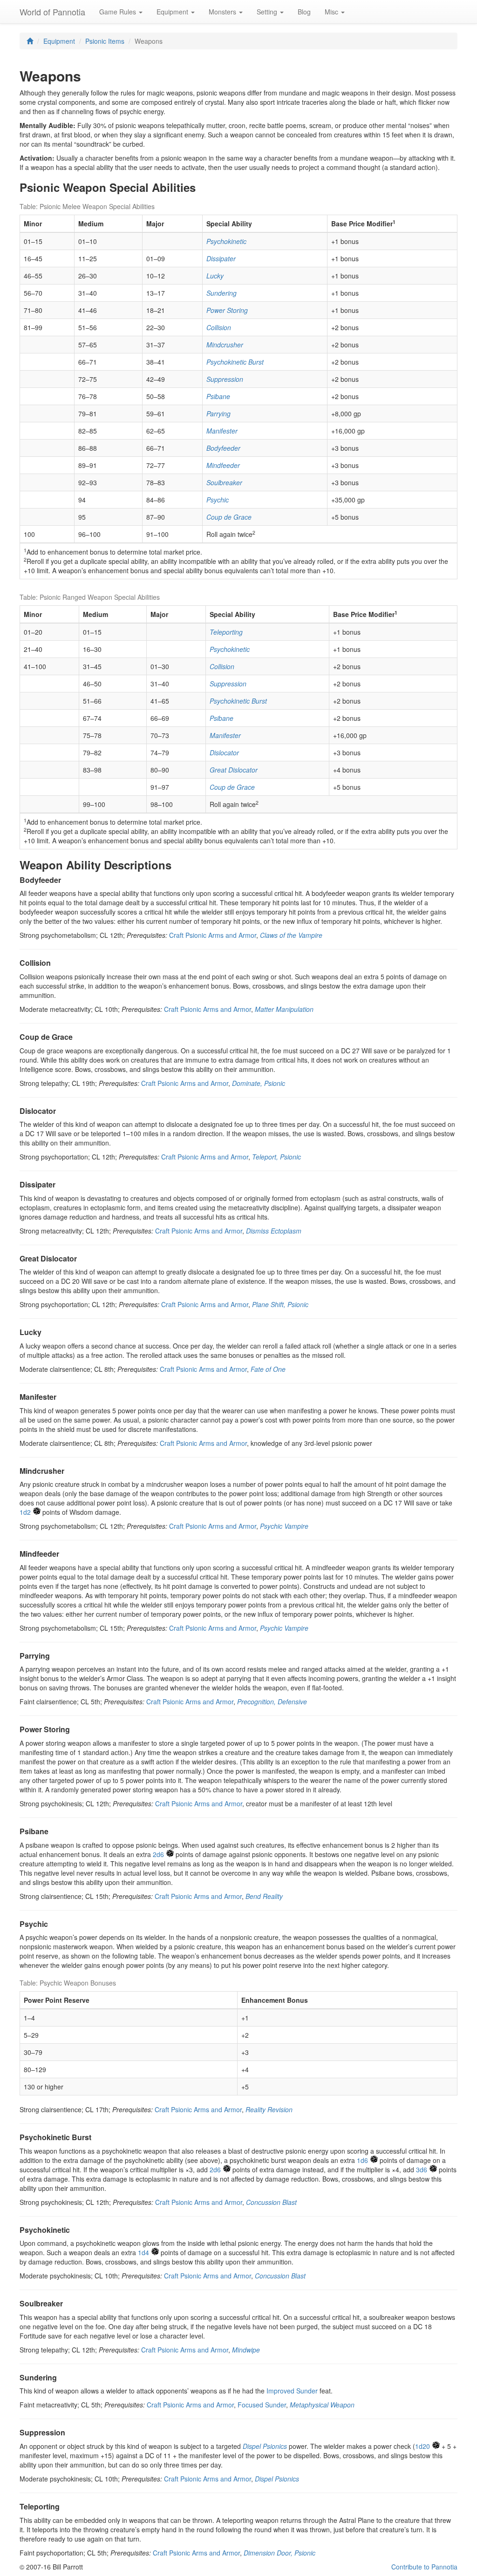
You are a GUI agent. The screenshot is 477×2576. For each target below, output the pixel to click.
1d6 (362, 2160)
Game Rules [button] (119, 12)
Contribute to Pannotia (424, 2567)
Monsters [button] (223, 12)
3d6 (422, 2169)
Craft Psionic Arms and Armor (213, 935)
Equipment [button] (173, 12)
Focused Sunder (262, 2405)
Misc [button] (332, 12)
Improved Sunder (292, 2391)
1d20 (422, 2446)
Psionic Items (105, 41)
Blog (304, 12)
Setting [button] (268, 12)
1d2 (25, 1512)
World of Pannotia (52, 12)
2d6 (158, 1854)
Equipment (59, 41)
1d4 (143, 2252)
